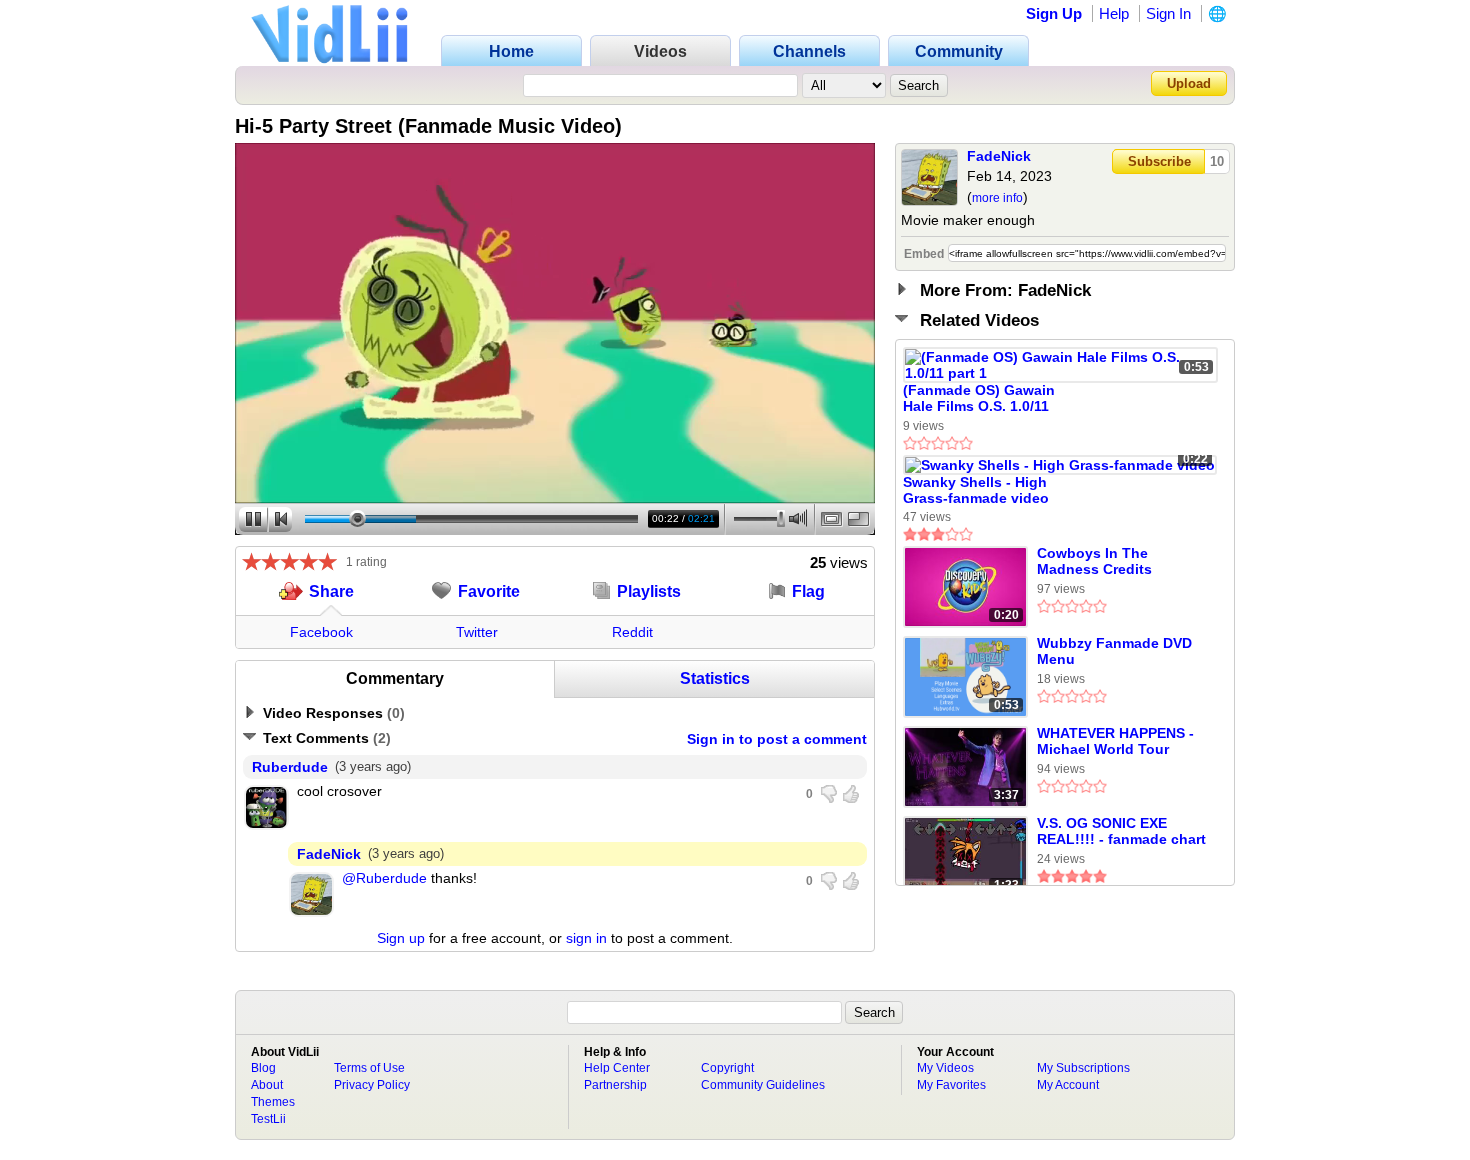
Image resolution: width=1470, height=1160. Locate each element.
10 (1217, 161)
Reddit (632, 632)
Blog (263, 1068)
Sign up (401, 938)
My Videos (945, 1068)
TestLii (268, 1119)
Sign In (1168, 13)
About (267, 1085)
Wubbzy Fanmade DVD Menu (1114, 651)
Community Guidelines (763, 1085)
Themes (273, 1102)
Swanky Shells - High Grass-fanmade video (976, 490)
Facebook (321, 632)
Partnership (615, 1085)
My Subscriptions (1083, 1068)
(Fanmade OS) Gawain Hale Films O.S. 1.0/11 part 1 (979, 399)
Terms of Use (369, 1068)
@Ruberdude (384, 878)
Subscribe (1159, 161)
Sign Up (1054, 13)
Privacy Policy (372, 1085)
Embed (924, 254)
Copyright (727, 1068)
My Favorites (951, 1085)
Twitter (477, 632)
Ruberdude (290, 767)
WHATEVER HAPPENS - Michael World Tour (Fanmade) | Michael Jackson (1115, 742)
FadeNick (999, 156)
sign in (586, 938)
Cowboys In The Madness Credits (1094, 561)
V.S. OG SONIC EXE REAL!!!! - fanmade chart (1121, 831)
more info (997, 198)
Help (1114, 13)
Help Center (617, 1068)
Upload (1189, 83)
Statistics (715, 678)
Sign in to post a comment (777, 739)
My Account (1068, 1085)
